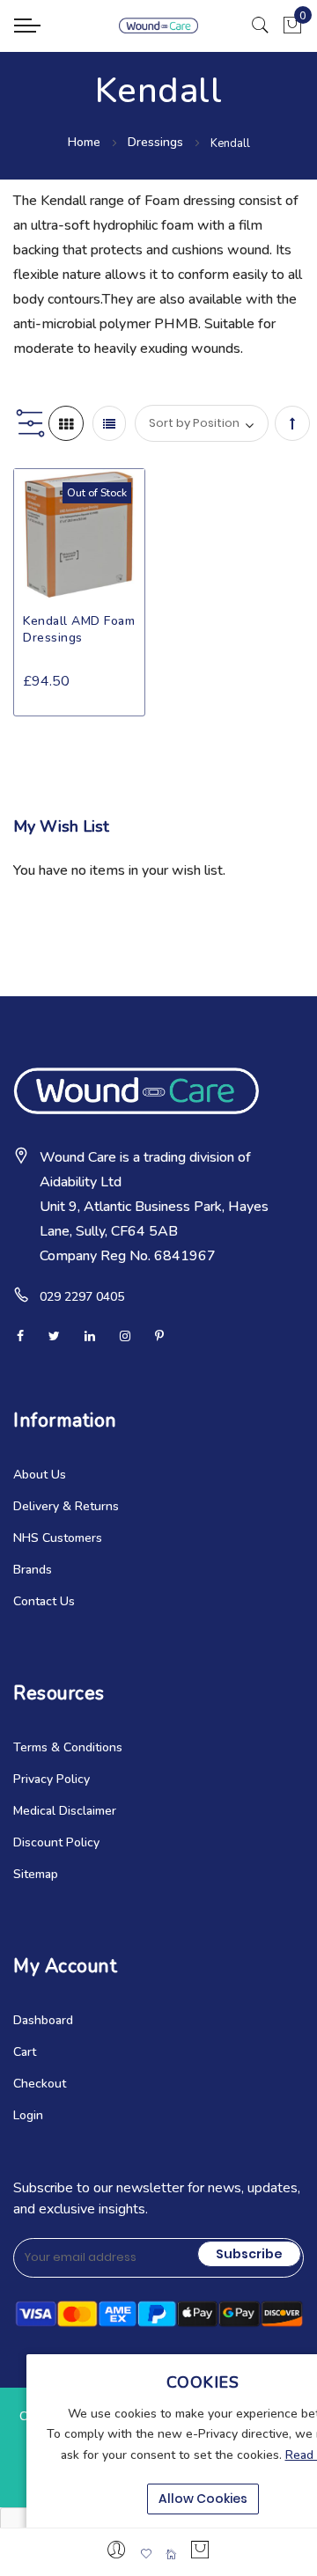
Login (28, 2115)
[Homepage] (171, 2554)
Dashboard (43, 2020)
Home (86, 142)
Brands (33, 1570)
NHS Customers (58, 1538)
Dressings (157, 142)
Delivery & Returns (66, 1506)
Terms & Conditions (68, 1747)
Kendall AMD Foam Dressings (79, 629)
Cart (25, 2052)
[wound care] (158, 25)
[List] (109, 423)
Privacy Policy (52, 1779)
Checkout (40, 2084)
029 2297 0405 (82, 1297)
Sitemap (36, 1874)
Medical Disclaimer (65, 1811)
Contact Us (44, 1601)
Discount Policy (56, 1842)
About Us (40, 1475)
